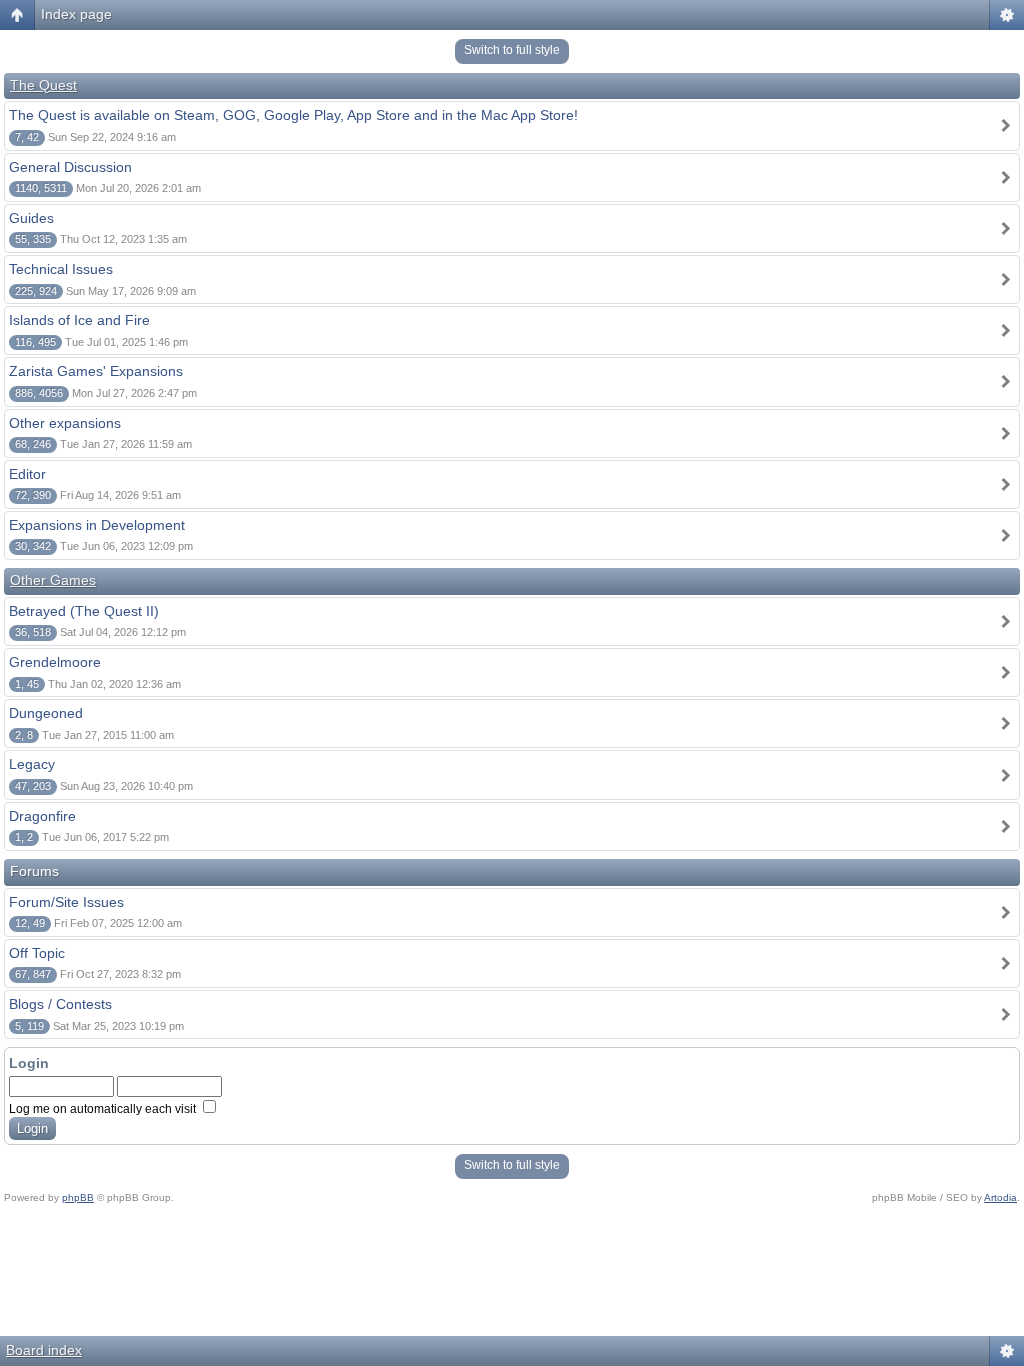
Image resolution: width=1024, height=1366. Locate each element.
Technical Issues (61, 269)
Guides (31, 218)
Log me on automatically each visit (104, 1109)
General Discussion (70, 167)
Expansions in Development (97, 525)
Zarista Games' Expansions (96, 371)
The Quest (43, 85)
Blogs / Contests (60, 1004)
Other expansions (65, 423)
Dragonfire (42, 816)
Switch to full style (512, 50)
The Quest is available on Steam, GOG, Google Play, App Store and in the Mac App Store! (293, 115)
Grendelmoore (55, 662)
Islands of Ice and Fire (79, 320)
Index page (76, 14)
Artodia (1000, 1197)
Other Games (53, 580)
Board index (44, 1350)
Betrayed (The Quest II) (84, 611)
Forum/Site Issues (66, 902)
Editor (27, 474)
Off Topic (37, 953)
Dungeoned (46, 713)
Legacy (32, 764)
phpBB (78, 1197)
